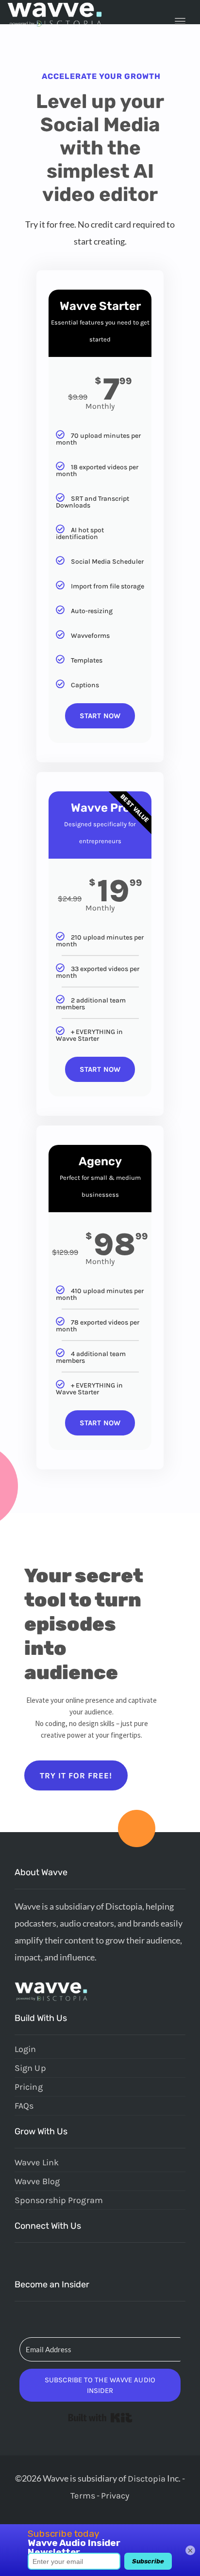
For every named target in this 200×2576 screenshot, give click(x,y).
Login (25, 2049)
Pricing (29, 2087)
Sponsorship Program (59, 2200)
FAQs (24, 2106)
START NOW (100, 716)
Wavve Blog (37, 2181)
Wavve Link (37, 2162)
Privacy (115, 2496)
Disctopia (147, 2479)
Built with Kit (100, 2418)
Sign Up (30, 2068)
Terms (83, 2496)
